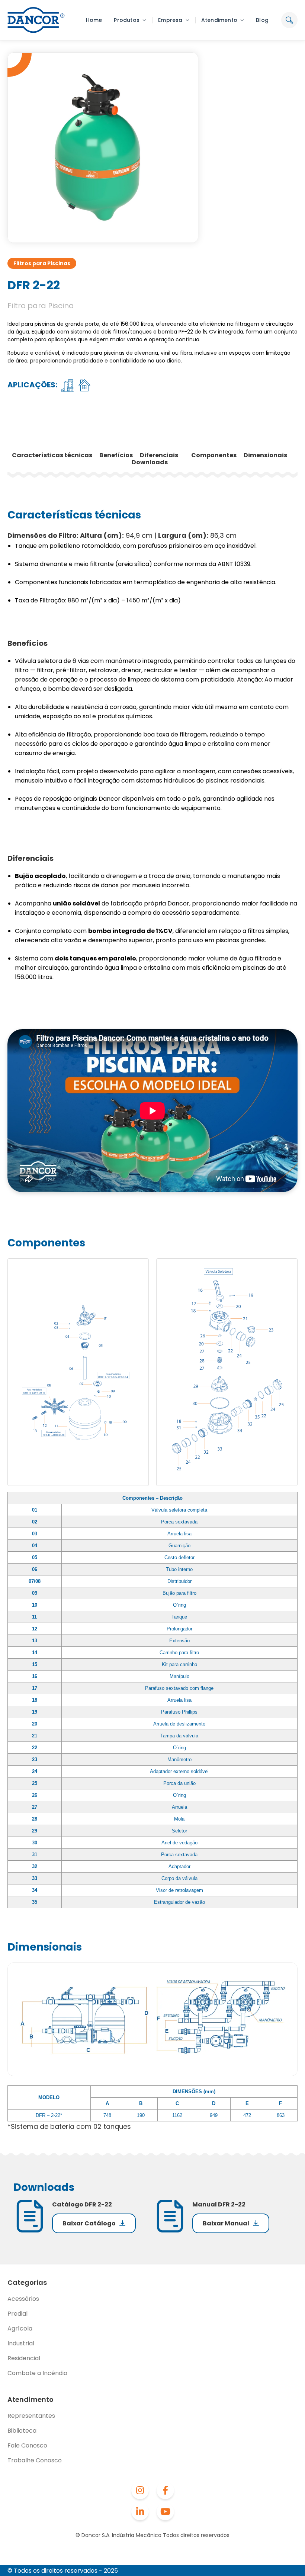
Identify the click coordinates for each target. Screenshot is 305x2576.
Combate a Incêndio (37, 2373)
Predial (17, 2314)
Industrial (21, 2343)
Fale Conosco (27, 2445)
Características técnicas (53, 455)
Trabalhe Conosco (35, 2460)
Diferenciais (160, 455)
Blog (262, 20)
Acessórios (23, 2299)
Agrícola (20, 2328)
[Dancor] (36, 20)
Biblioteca (22, 2431)
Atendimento (219, 20)
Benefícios (117, 455)
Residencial (24, 2358)
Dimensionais (265, 455)
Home (94, 20)
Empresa (170, 20)
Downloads (150, 462)
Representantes (31, 2416)
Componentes (214, 455)
